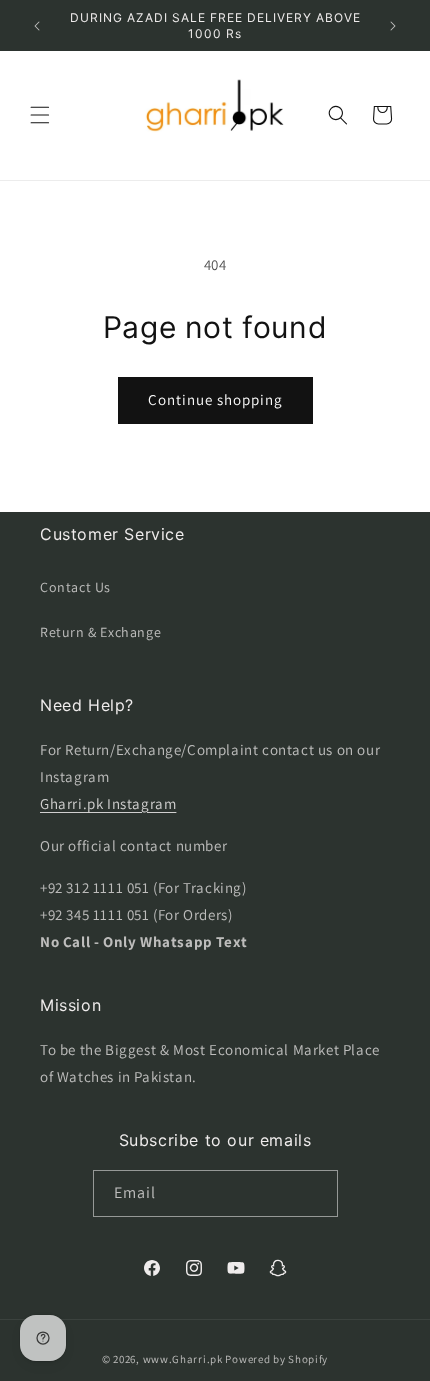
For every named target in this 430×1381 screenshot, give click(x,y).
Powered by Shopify (276, 1359)
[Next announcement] (393, 26)
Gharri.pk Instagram (108, 803)
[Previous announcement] (37, 26)
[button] (40, 115)
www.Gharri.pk (183, 1359)
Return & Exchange (100, 632)
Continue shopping (215, 399)
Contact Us (75, 587)
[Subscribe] (315, 1193)
